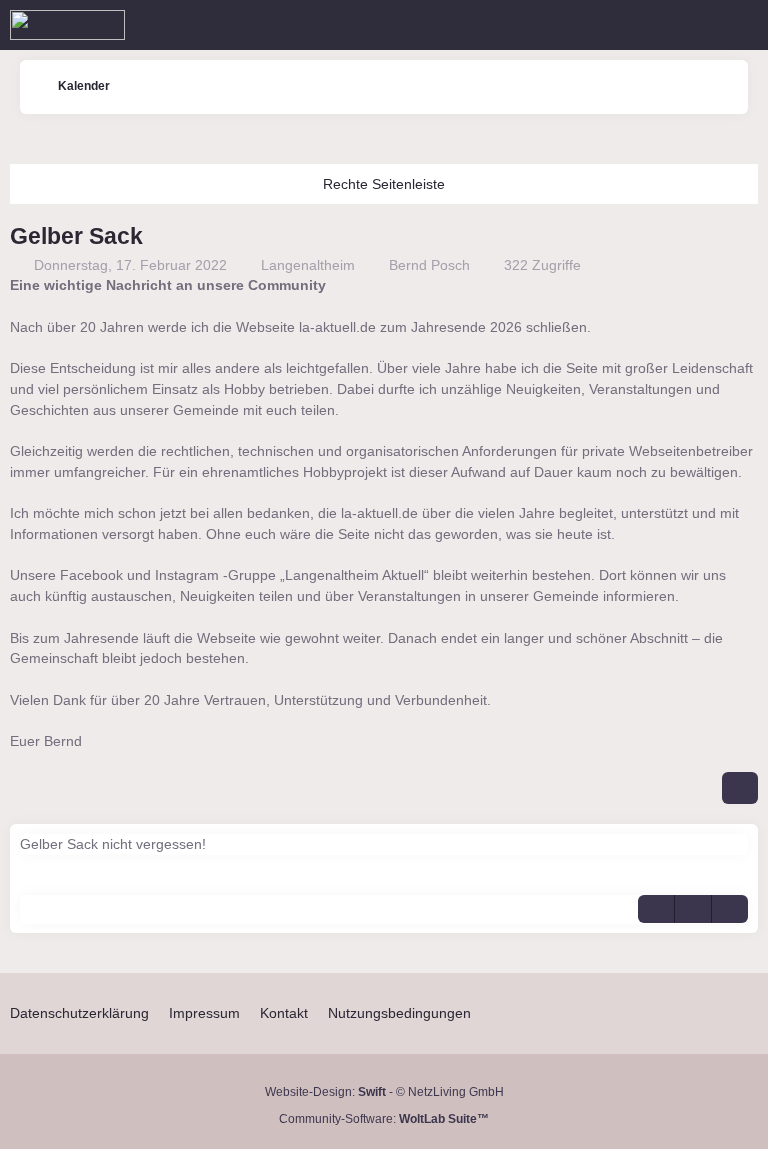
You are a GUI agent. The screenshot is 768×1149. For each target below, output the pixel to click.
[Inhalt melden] (693, 909)
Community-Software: (384, 1119)
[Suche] (642, 25)
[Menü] (742, 25)
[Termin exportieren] (730, 909)
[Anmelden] (692, 25)
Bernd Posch (429, 265)
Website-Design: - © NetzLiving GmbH (384, 1092)
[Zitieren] (656, 909)
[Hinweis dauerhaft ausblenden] (746, 287)
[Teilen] (740, 788)
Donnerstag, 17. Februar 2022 (130, 265)
